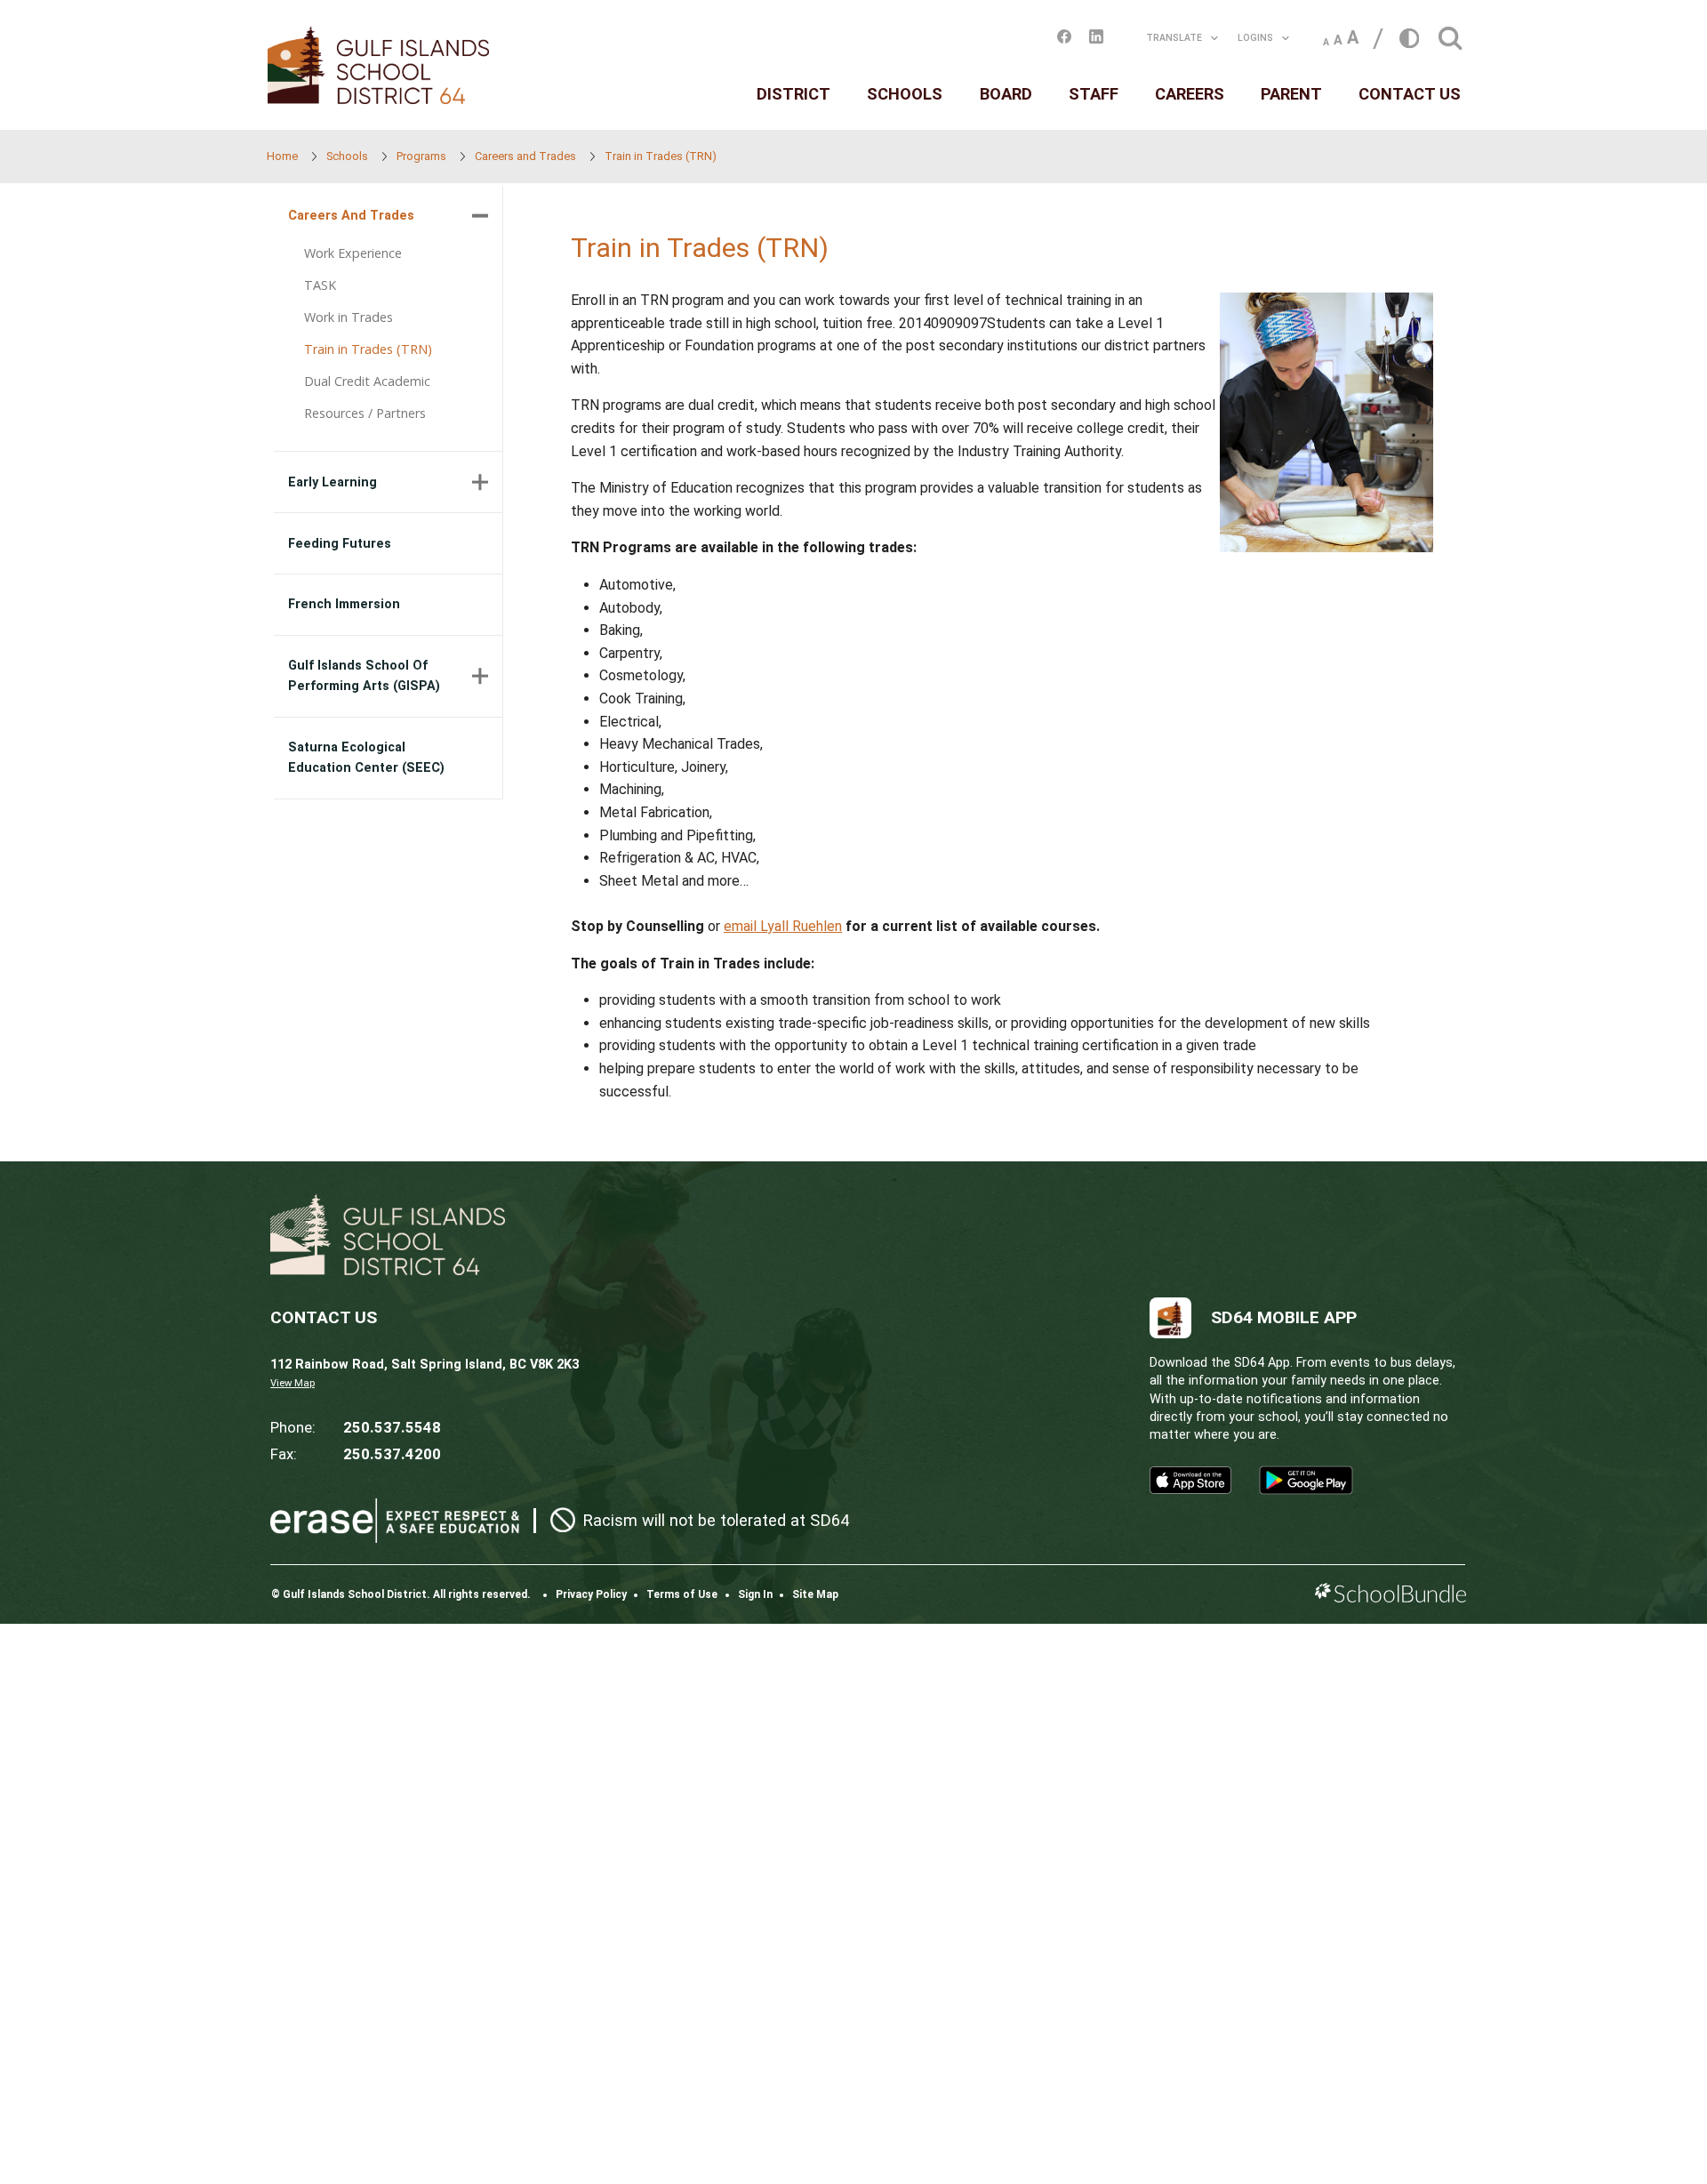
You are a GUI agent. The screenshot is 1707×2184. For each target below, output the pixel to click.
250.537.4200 (392, 1454)
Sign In (755, 1594)
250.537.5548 (392, 1427)
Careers (1190, 94)
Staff (1094, 94)
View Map (293, 1383)
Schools (905, 94)
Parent (1291, 94)
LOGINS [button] (1255, 38)
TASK (320, 285)
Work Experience (353, 253)
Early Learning (333, 482)
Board (1006, 94)
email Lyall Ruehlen (783, 926)
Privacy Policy (591, 1594)
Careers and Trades (351, 216)
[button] (1450, 33)
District (793, 94)
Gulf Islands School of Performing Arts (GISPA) (364, 676)
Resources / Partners (365, 413)
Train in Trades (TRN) (368, 349)
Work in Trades (349, 317)
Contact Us (1410, 94)
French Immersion (344, 604)
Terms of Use (682, 1594)
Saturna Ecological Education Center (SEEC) (366, 758)
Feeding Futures (340, 544)
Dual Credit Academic (367, 381)
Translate (1174, 38)
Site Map (815, 1594)
